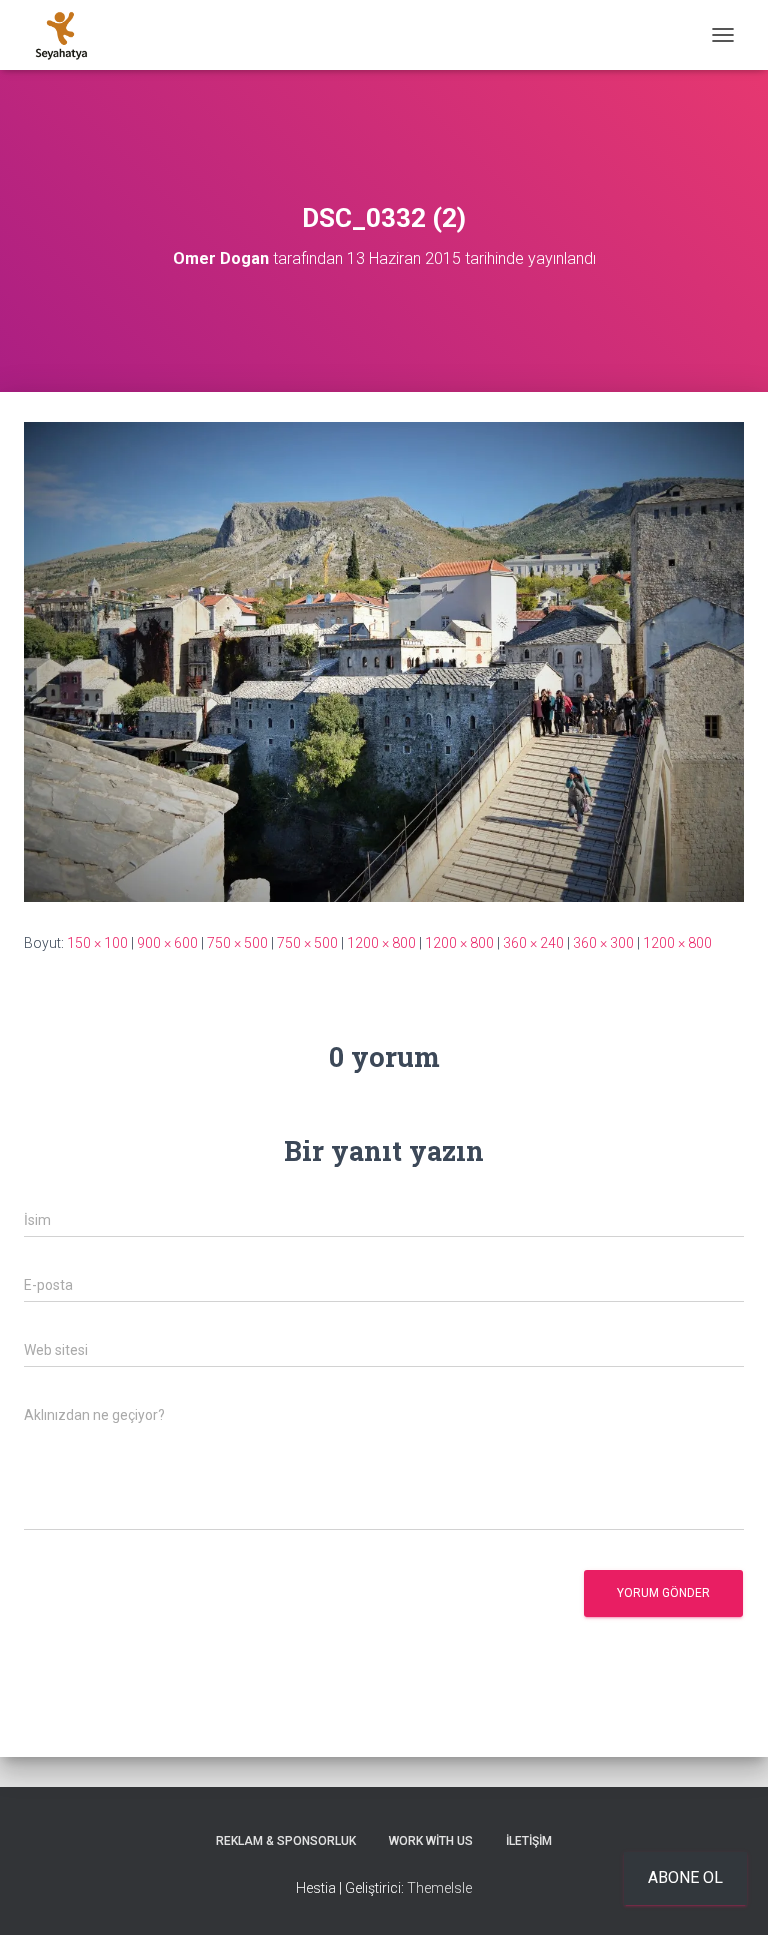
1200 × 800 (381, 943)
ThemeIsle (439, 1888)
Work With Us (431, 1841)
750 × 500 (237, 943)
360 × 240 (533, 943)
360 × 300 (603, 943)
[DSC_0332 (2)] (384, 661)
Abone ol (685, 1877)
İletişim (529, 1841)
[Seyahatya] (69, 35)
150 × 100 (97, 943)
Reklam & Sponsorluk (286, 1841)
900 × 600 (167, 943)
